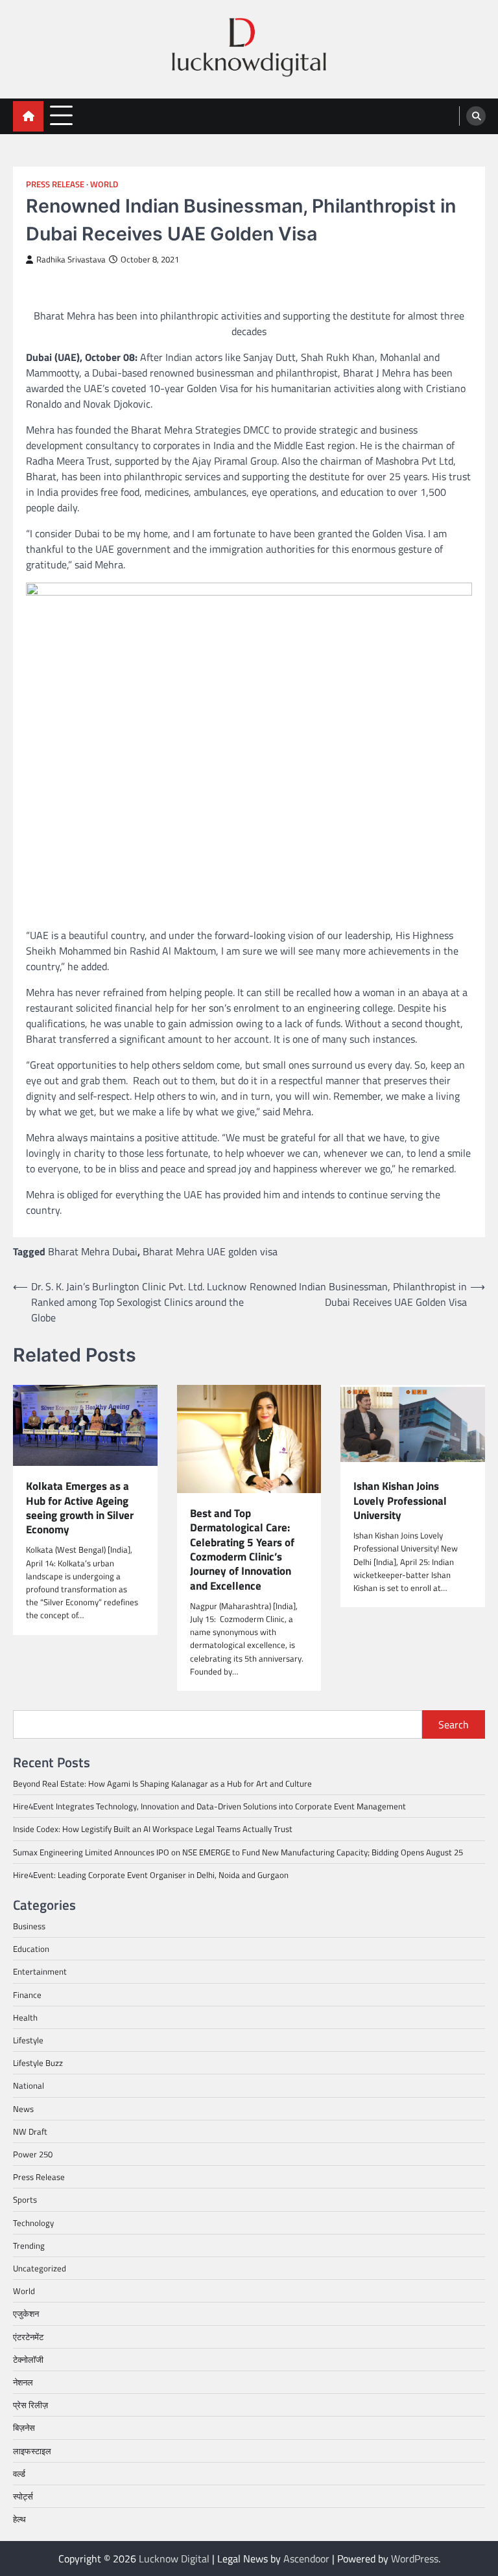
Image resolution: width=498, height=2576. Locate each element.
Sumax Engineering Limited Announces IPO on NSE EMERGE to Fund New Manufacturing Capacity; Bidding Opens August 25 (238, 1852)
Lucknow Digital (174, 2559)
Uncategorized (40, 2268)
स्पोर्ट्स (23, 2496)
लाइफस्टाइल (32, 2451)
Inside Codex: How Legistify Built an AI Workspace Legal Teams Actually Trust (153, 1829)
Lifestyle (28, 2040)
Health (25, 2017)
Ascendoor (306, 2559)
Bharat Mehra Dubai (93, 1251)
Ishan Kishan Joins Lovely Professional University (400, 1501)
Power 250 (33, 2154)
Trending (29, 2245)
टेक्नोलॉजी (28, 2360)
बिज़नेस (24, 2428)
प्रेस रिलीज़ (30, 2405)
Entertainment (40, 1971)
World (104, 184)
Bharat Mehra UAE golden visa (210, 1251)
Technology (33, 2223)
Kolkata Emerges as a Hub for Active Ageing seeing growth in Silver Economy (80, 1508)
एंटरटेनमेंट (28, 2337)
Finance (27, 1995)
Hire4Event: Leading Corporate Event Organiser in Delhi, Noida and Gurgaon (151, 1875)
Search (454, 1724)
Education (31, 1949)
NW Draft (30, 2131)
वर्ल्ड (19, 2474)
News (23, 2109)
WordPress (415, 2559)
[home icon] (28, 116)
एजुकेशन (26, 2314)
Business (29, 1926)
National (29, 2085)
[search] (476, 116)
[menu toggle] (61, 116)
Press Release (55, 184)
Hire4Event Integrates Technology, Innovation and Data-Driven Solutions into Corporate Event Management (209, 1806)
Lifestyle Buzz (38, 2063)
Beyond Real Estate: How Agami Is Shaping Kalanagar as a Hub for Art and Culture (162, 1783)
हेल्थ (19, 2519)
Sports (25, 2199)
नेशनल (23, 2382)
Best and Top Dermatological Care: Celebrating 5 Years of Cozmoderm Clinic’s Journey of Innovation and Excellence (242, 1549)
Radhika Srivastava (71, 260)
